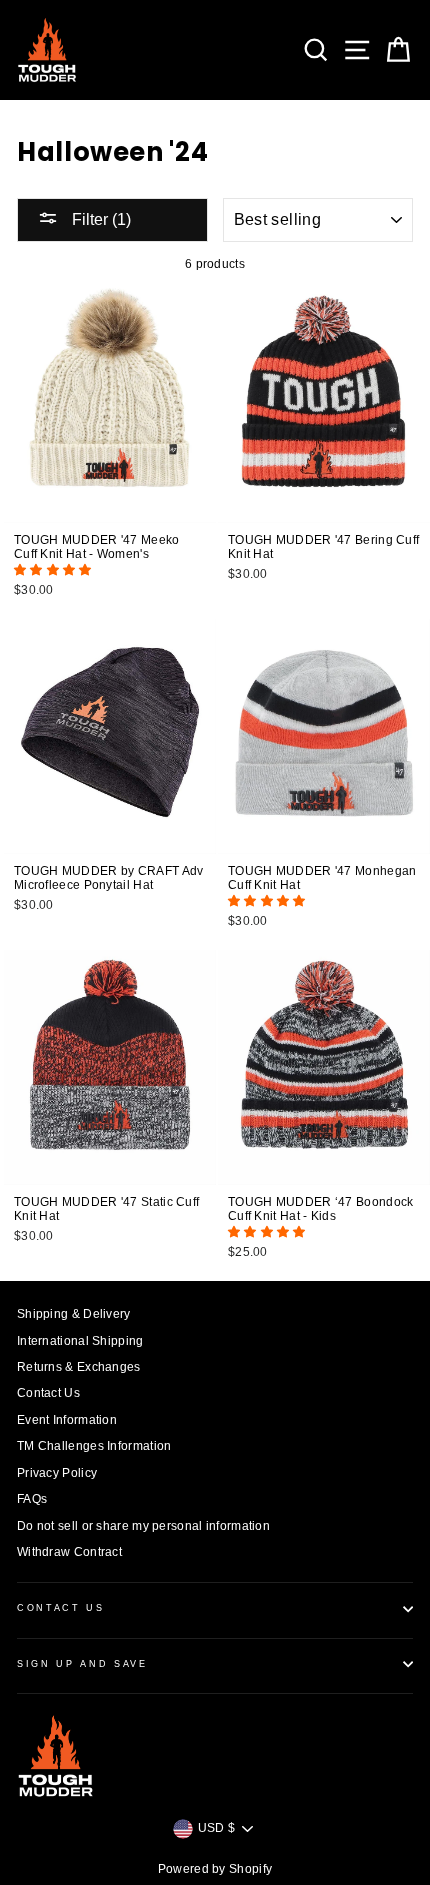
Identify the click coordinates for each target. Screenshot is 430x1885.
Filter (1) (99, 219)
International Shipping (80, 1341)
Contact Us (48, 1393)
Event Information (67, 1420)
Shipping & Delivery (74, 1314)
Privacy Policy (57, 1473)
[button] (54, 570)
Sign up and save (82, 1664)
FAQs (32, 1499)
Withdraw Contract (69, 1552)
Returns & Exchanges (79, 1367)
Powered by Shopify (215, 1869)
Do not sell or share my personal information (143, 1526)
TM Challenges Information (94, 1446)
